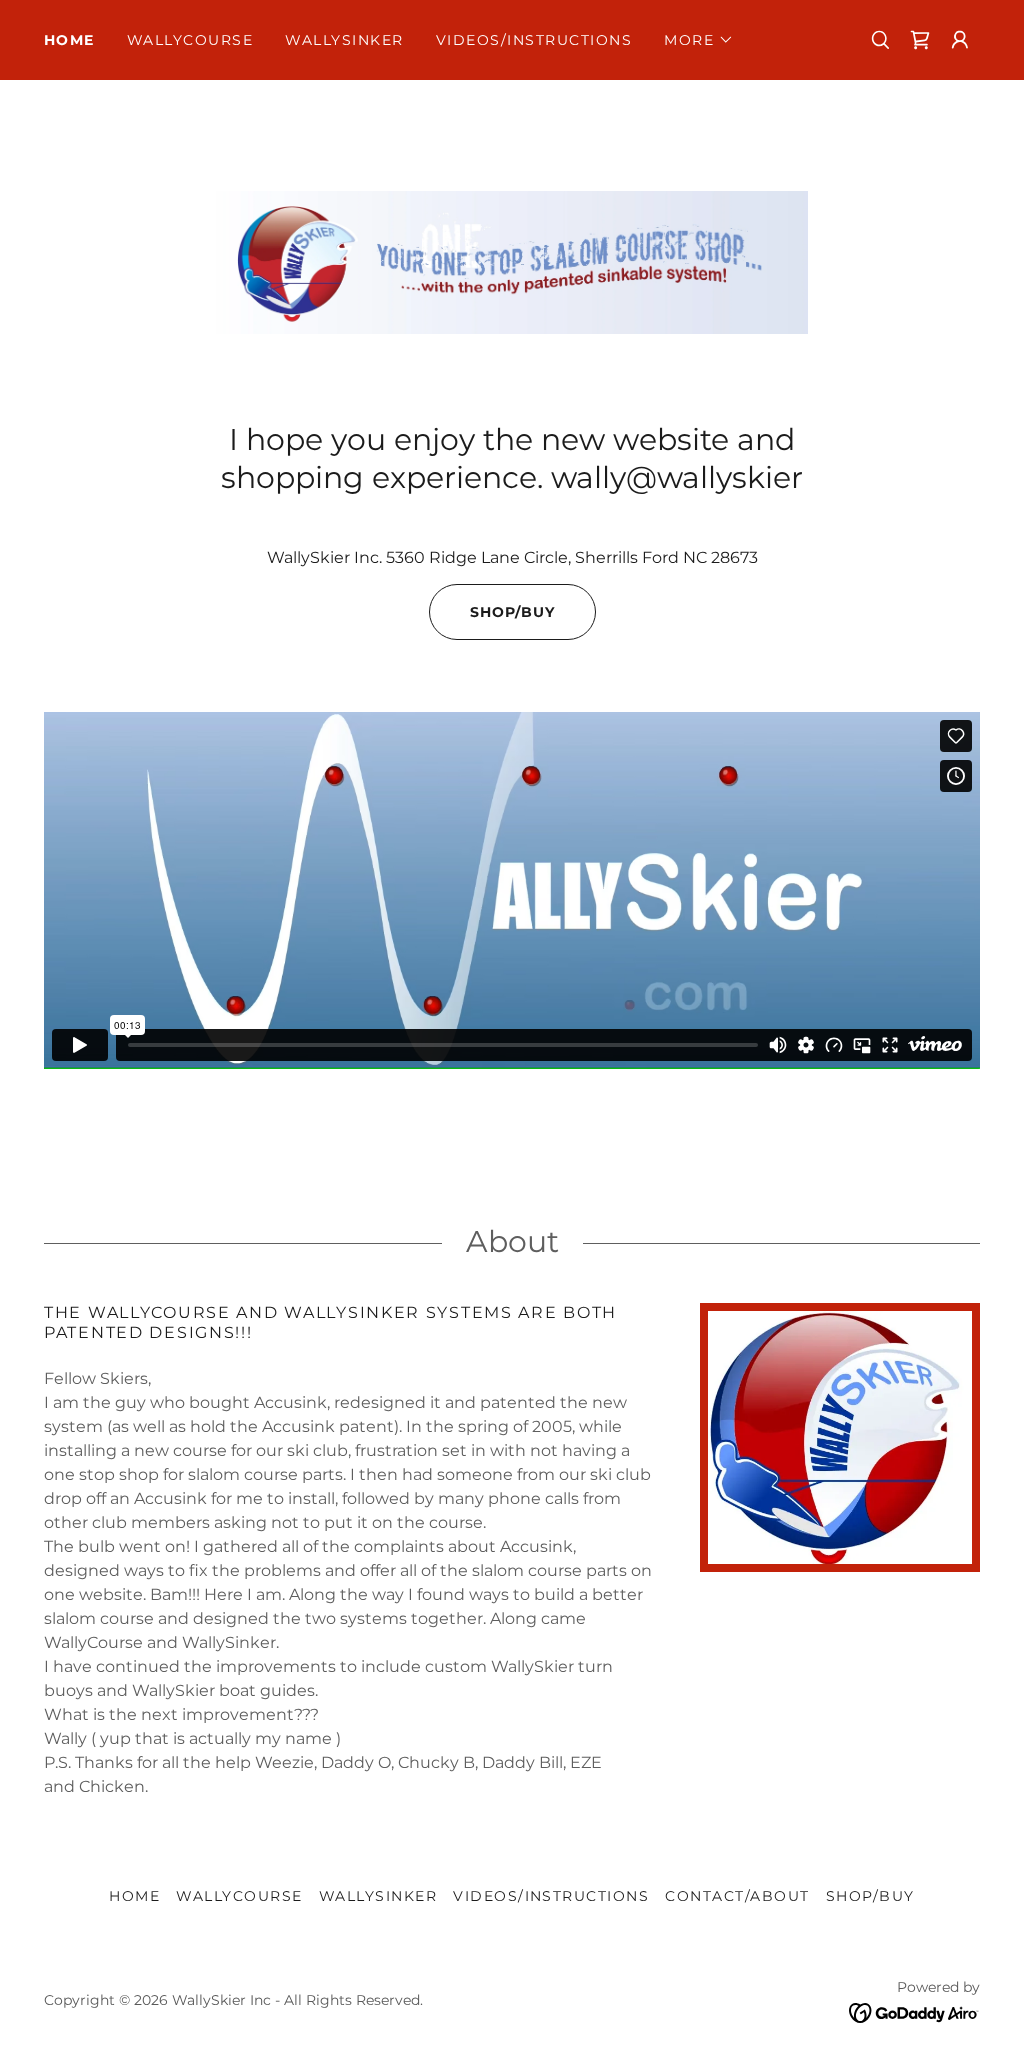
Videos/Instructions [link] (534, 40)
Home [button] (134, 1896)
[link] (920, 40)
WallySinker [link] (344, 40)
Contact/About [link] (737, 1896)
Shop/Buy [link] (870, 1896)
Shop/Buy (512, 612)
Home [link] (69, 40)
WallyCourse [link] (190, 40)
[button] (699, 40)
